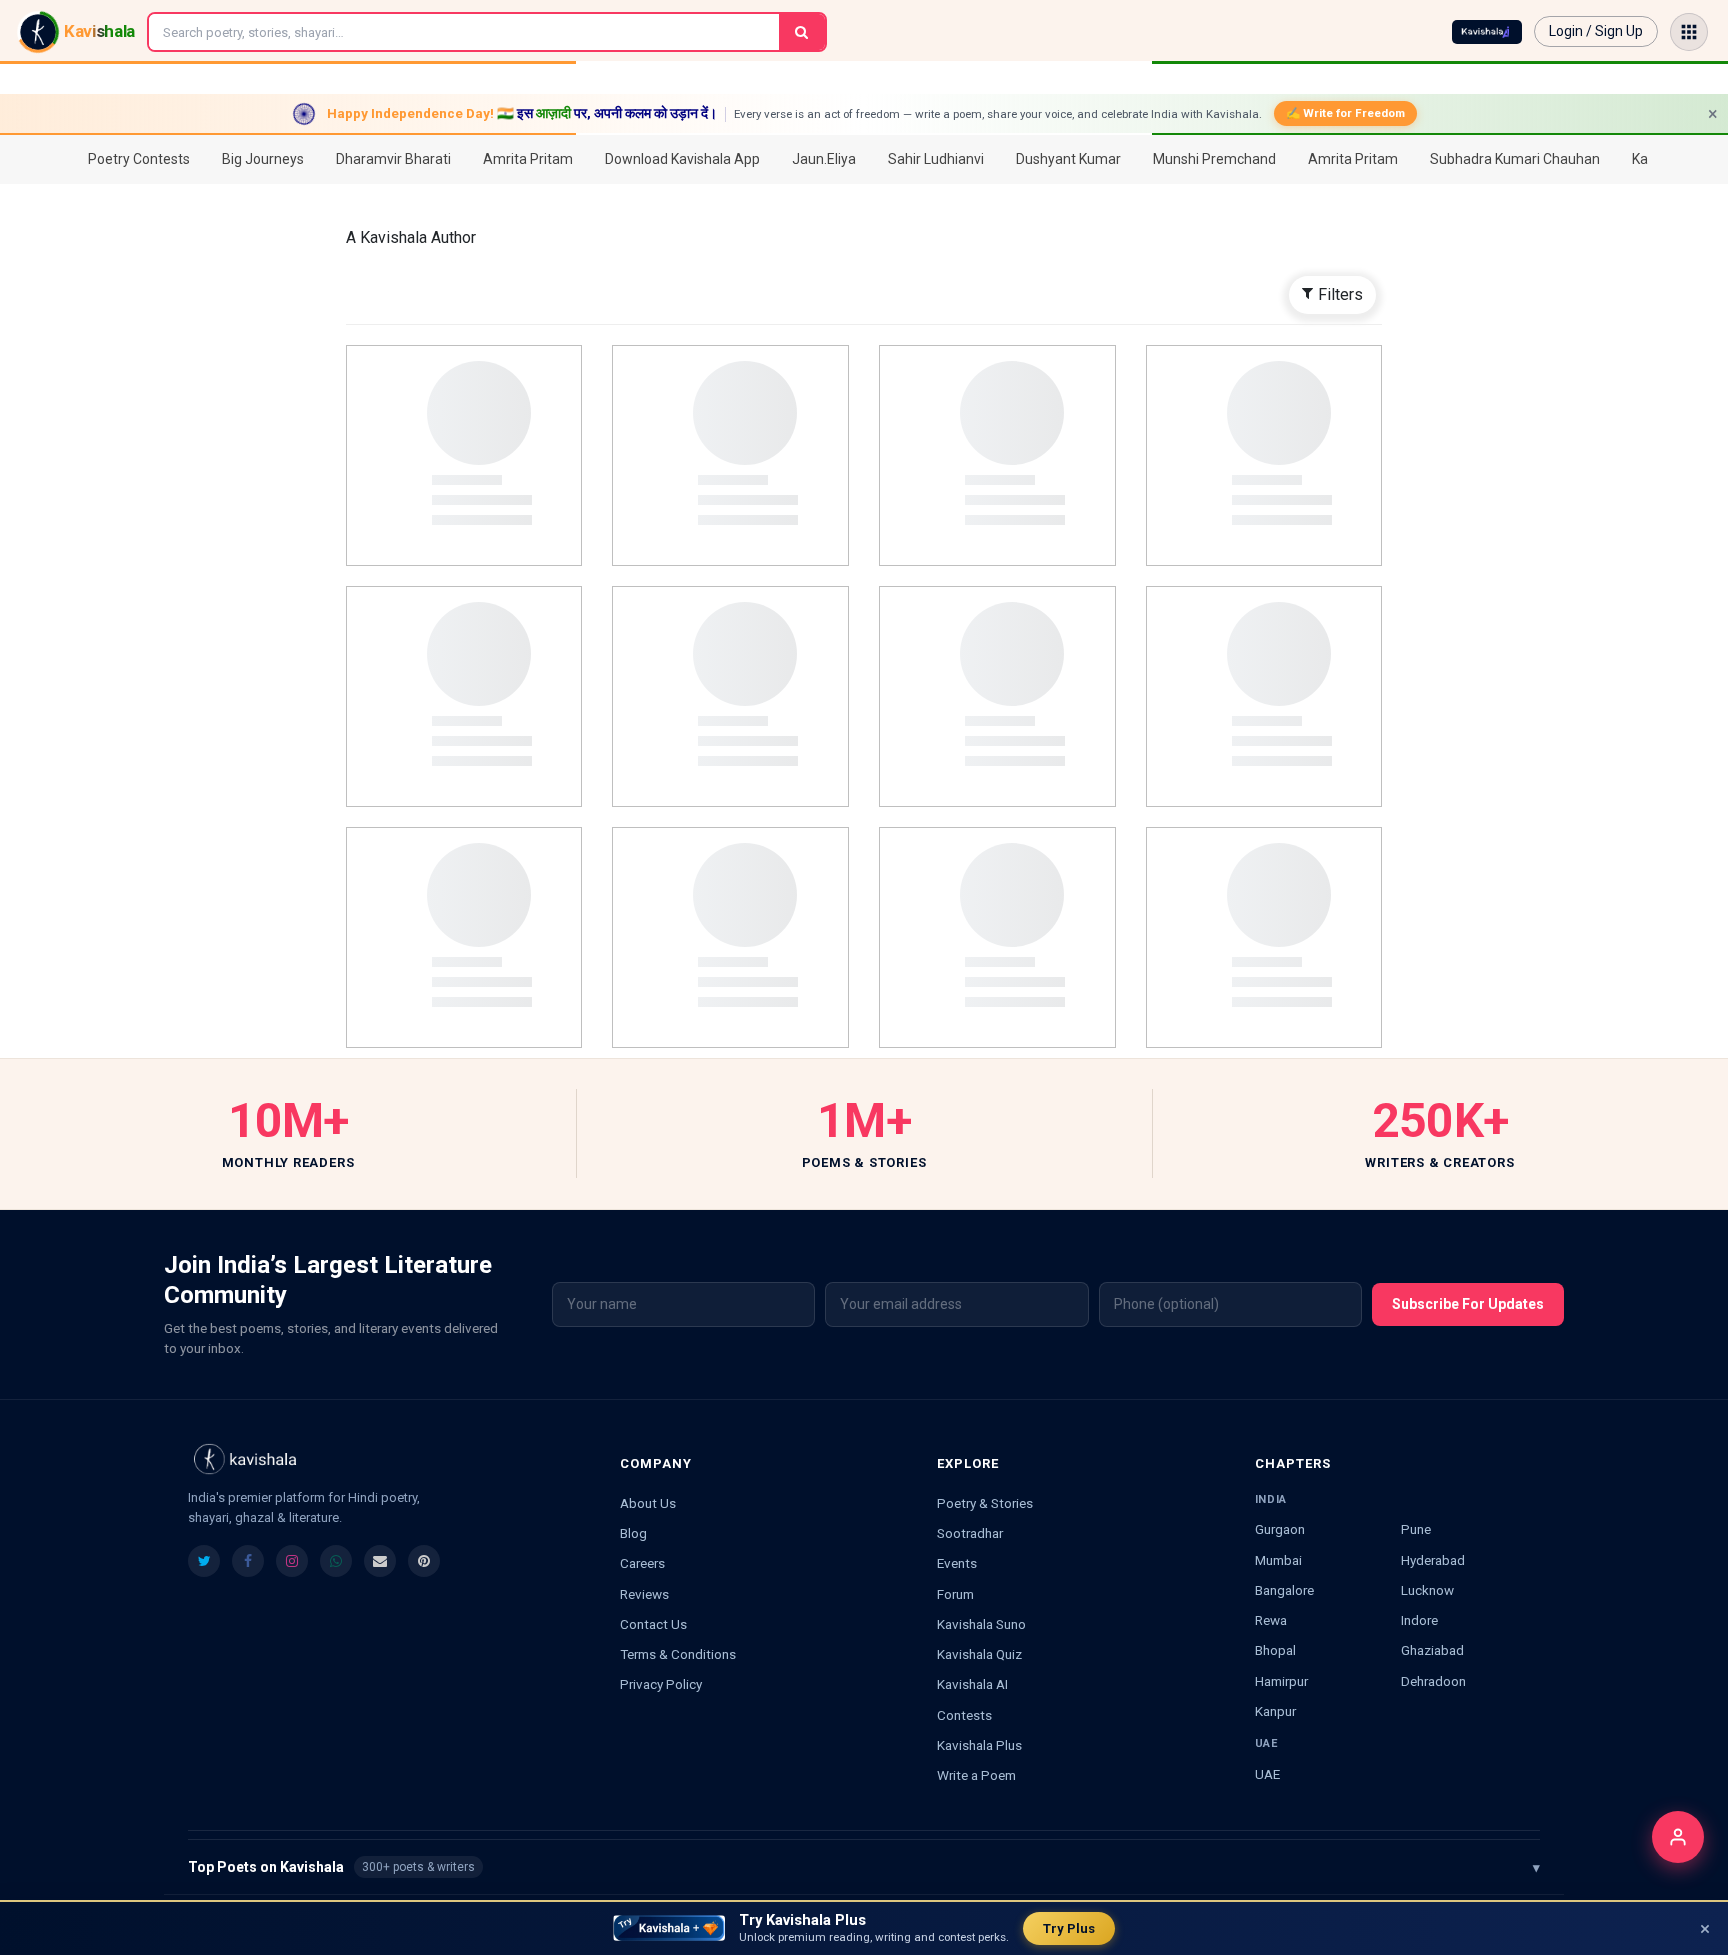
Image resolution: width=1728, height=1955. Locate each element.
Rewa (1271, 1620)
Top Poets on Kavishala (864, 1867)
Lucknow (1427, 1590)
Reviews (644, 1594)
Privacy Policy (661, 1684)
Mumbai (1278, 1560)
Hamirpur (1281, 1681)
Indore (1419, 1620)
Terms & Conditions (678, 1654)
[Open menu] (1689, 32)
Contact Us (653, 1624)
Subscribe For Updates (1468, 1304)
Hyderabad (1433, 1560)
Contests (964, 1715)
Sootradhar (970, 1533)
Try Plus (1069, 1928)
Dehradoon (1433, 1681)
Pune (1416, 1529)
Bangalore (1284, 1590)
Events (957, 1563)
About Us (648, 1503)
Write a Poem (976, 1775)
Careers (642, 1563)
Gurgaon (1280, 1529)
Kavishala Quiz (979, 1654)
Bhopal (1275, 1650)
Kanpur (1275, 1711)
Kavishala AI (972, 1684)
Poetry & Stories (985, 1503)
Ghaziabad (1432, 1650)
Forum (955, 1594)
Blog (633, 1533)
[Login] (1678, 1837)
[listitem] (204, 1561)
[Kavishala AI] (1487, 32)
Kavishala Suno (981, 1624)
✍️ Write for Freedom (1345, 113)
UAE (1267, 1774)
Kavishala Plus (979, 1745)
